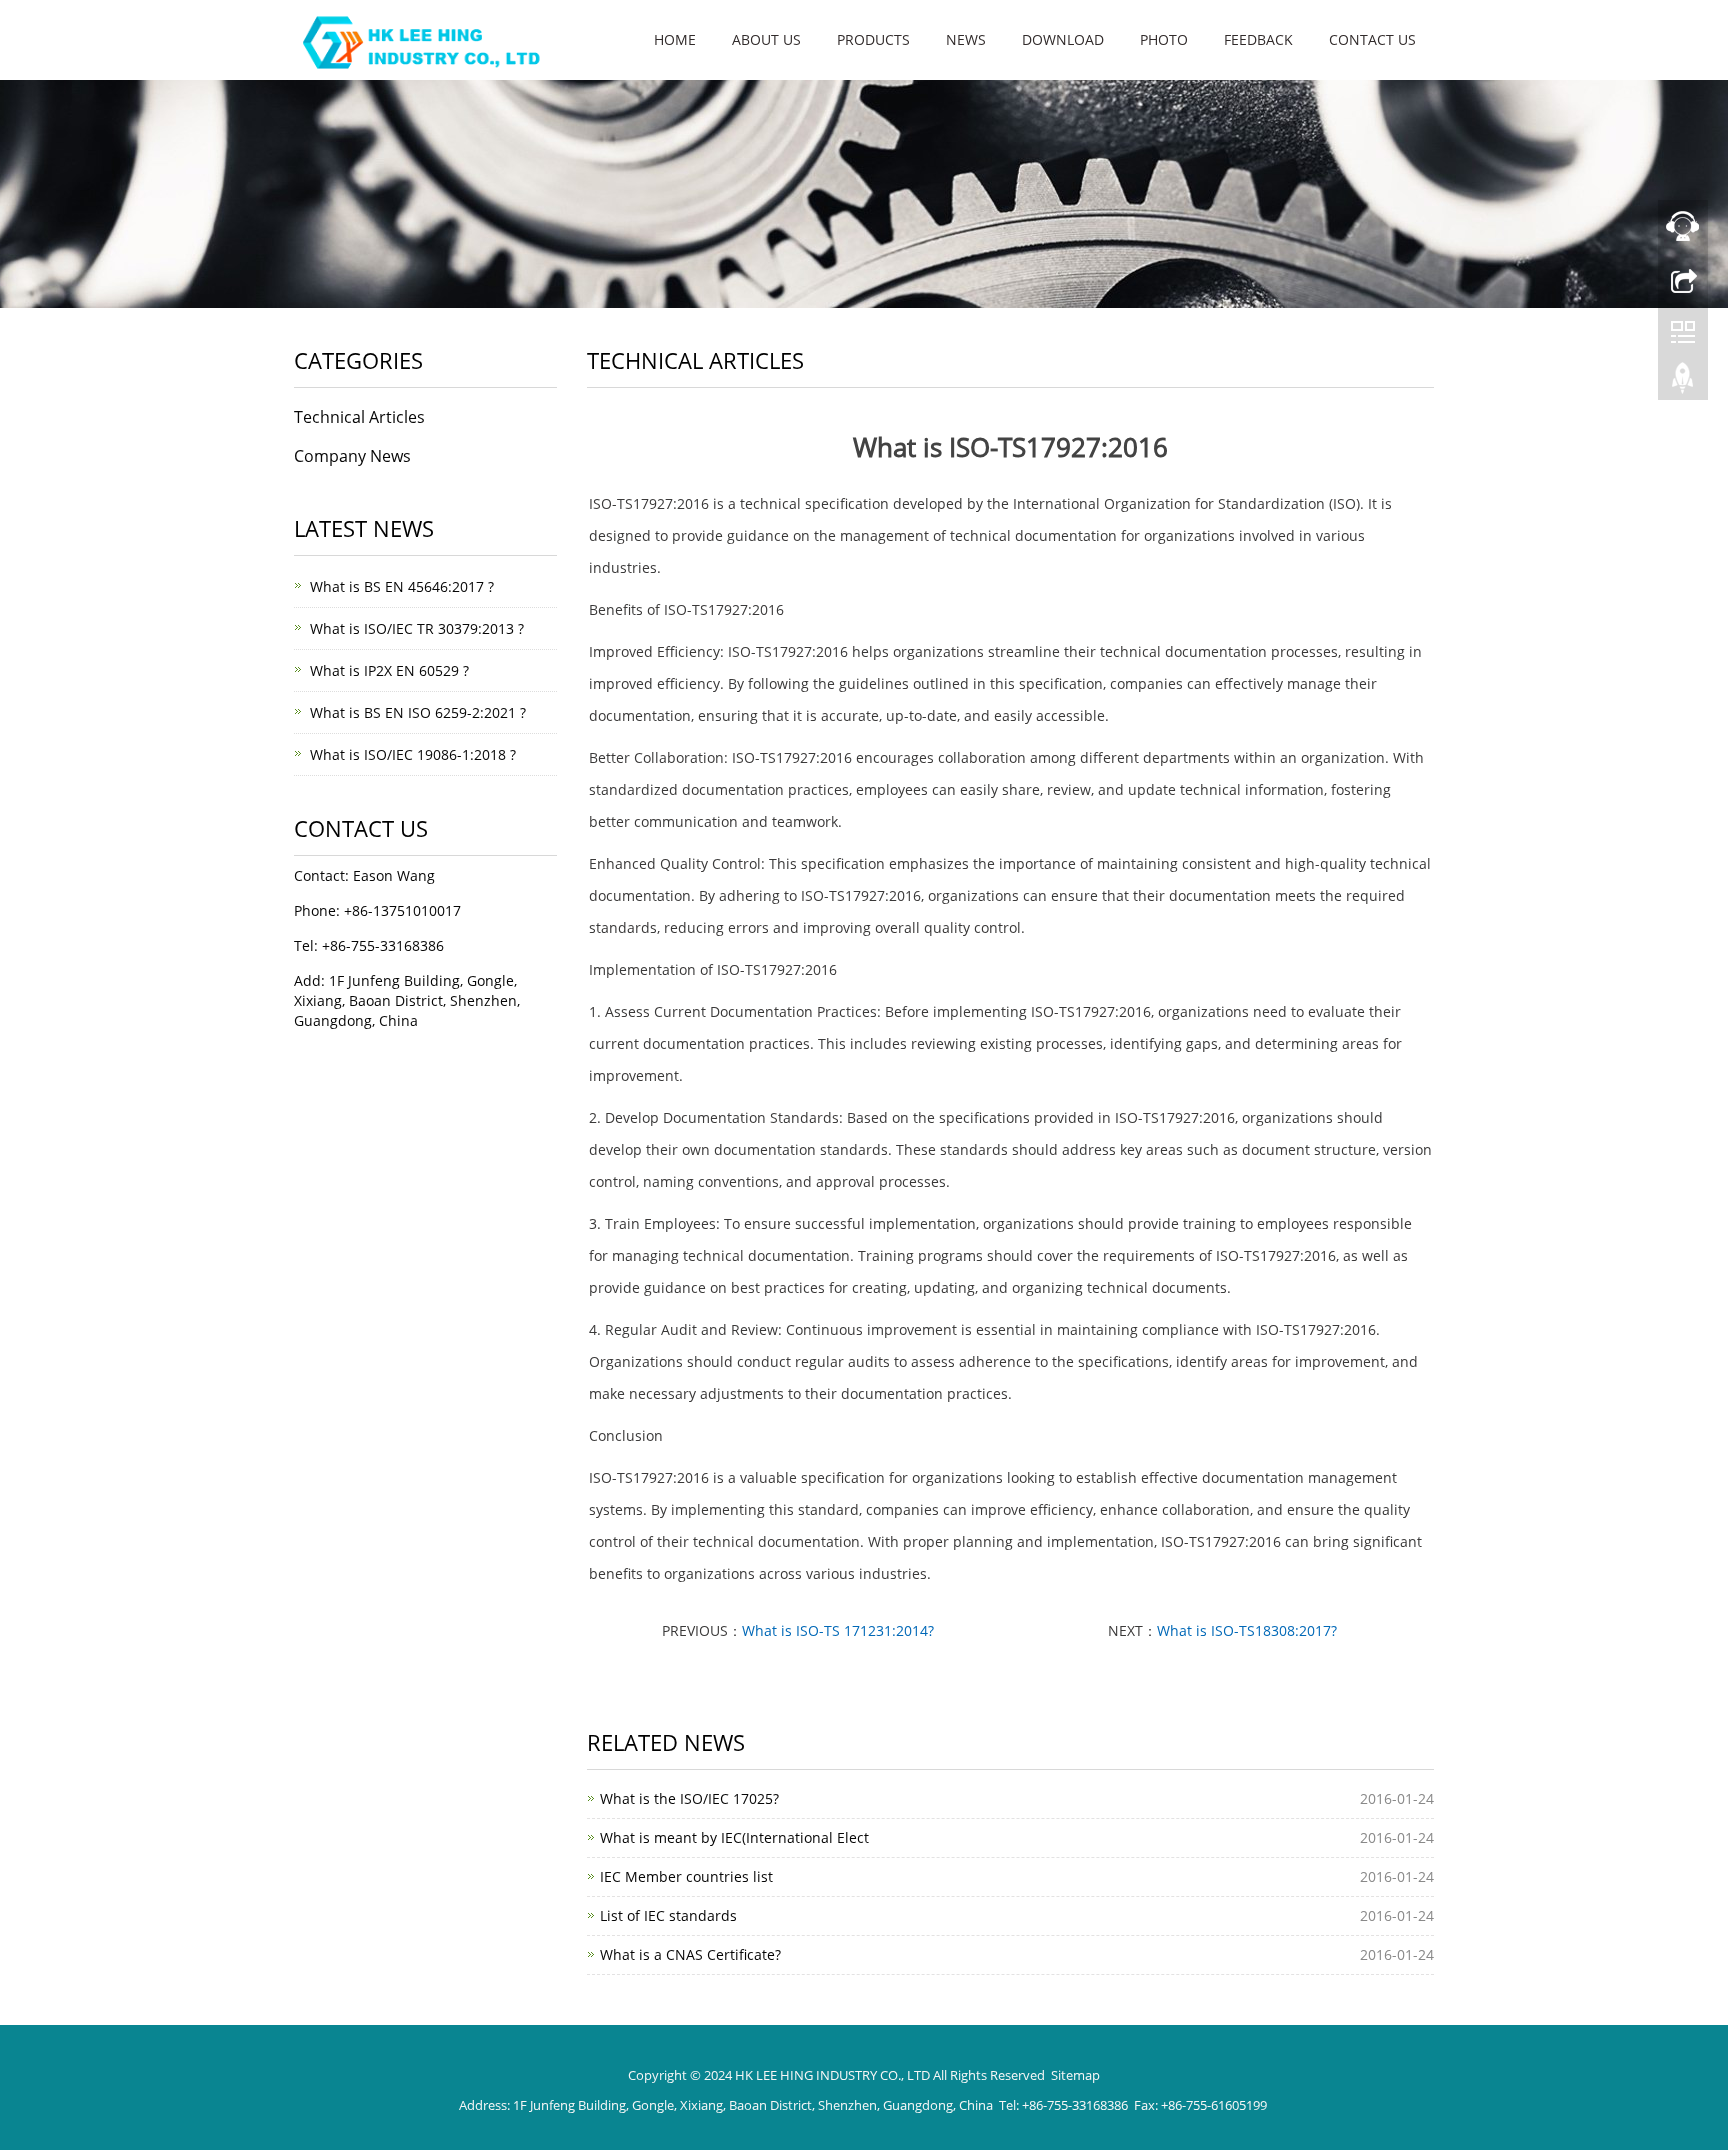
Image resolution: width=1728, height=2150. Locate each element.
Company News (352, 456)
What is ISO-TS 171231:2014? (838, 1630)
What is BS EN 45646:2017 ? (402, 586)
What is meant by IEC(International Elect (734, 1837)
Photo (1164, 39)
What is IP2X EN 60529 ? (389, 670)
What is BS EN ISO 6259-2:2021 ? (418, 712)
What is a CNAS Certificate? (690, 1954)
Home (675, 39)
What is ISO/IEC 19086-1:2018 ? (413, 754)
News (966, 39)
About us (766, 39)
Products (873, 39)
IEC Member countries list (686, 1876)
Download (1063, 39)
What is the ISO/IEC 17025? (689, 1798)
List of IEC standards (668, 1915)
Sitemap (1075, 2075)
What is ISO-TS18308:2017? (1247, 1630)
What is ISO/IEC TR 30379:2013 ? (417, 628)
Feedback (1258, 39)
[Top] (1683, 383)
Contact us (1372, 39)
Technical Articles (359, 417)
